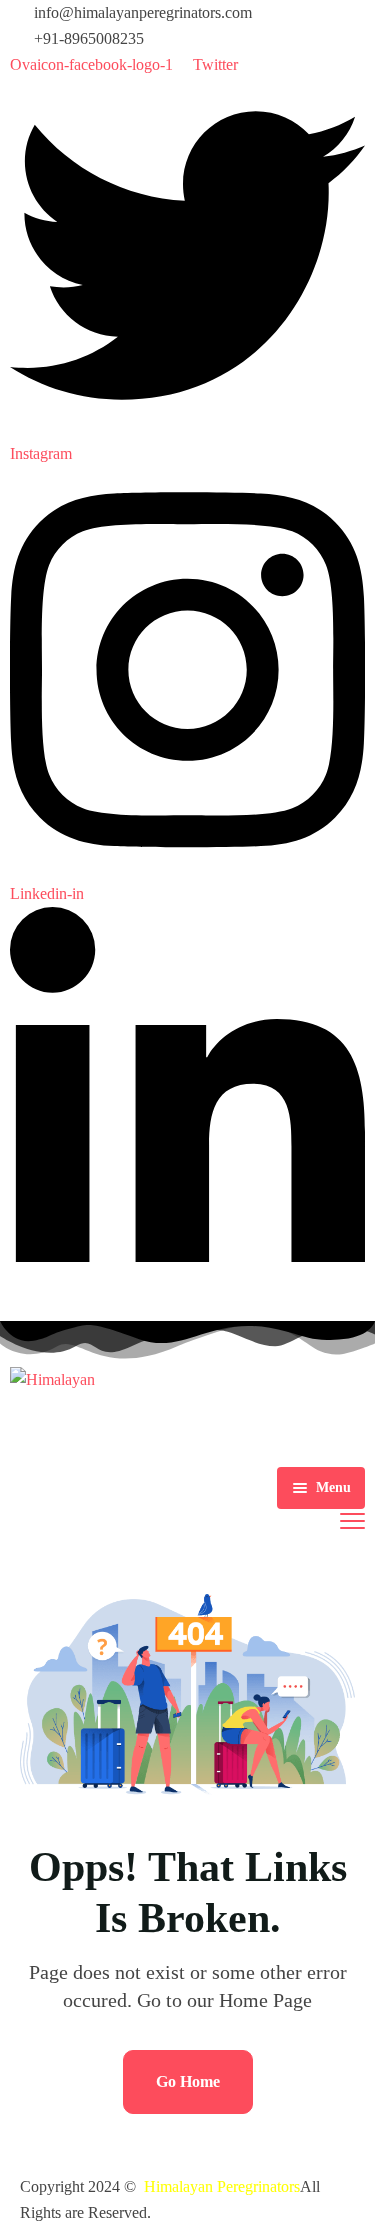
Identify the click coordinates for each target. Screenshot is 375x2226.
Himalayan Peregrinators (222, 2186)
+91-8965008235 (89, 38)
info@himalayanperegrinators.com (143, 12)
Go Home (188, 2081)
